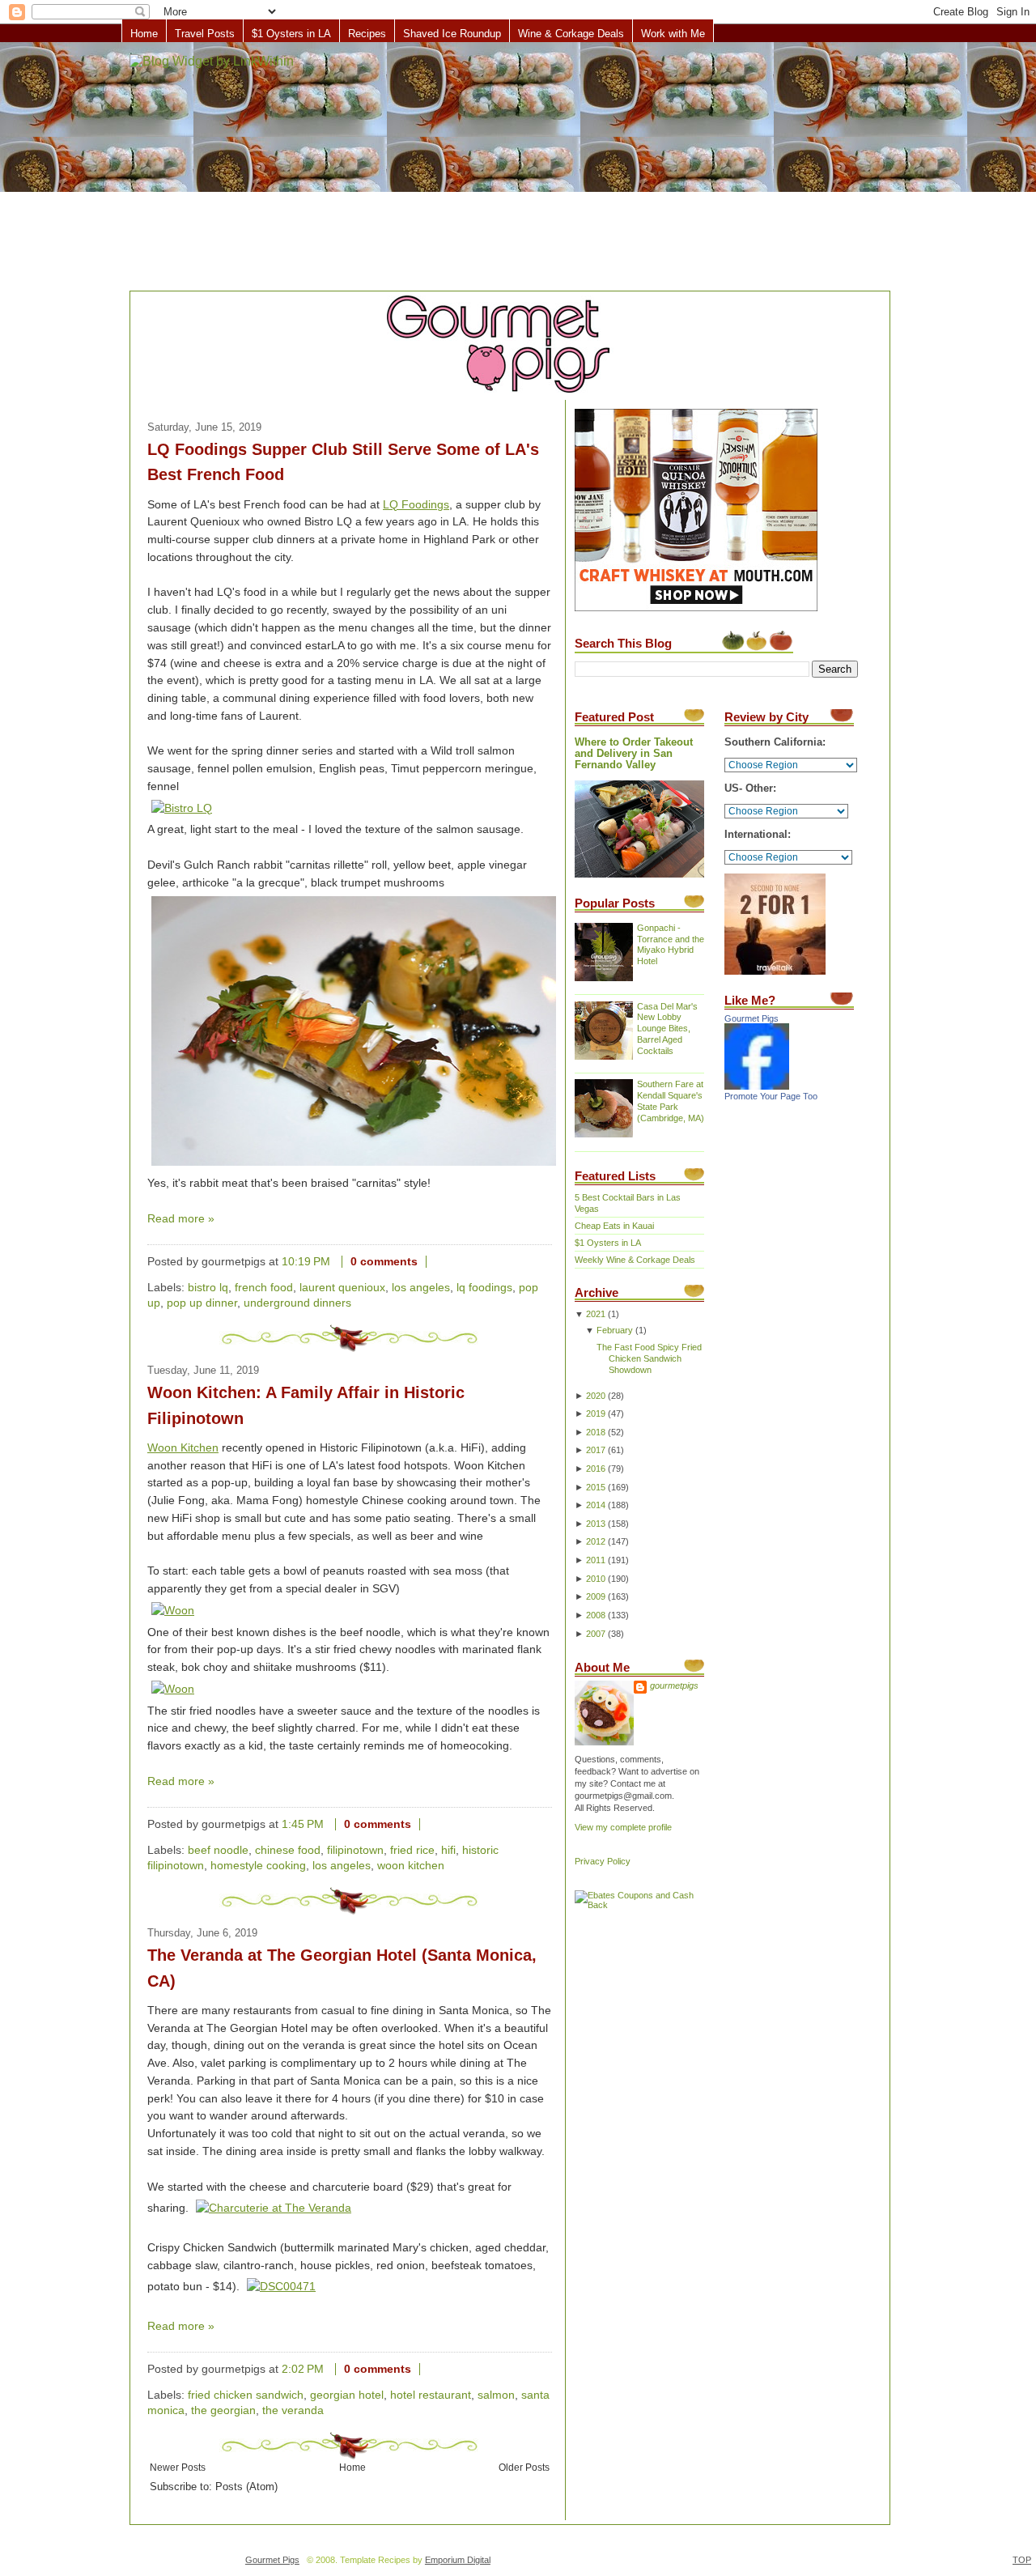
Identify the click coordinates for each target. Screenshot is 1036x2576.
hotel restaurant (431, 2395)
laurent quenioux (342, 1288)
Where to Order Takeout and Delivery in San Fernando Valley (634, 754)
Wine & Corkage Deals (571, 34)
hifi (448, 1850)
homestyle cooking (258, 1866)
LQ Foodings (416, 505)
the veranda (293, 2410)
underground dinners (297, 1303)
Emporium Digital (458, 2560)
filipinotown (355, 1850)
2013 (596, 1524)
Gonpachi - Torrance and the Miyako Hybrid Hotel (671, 945)
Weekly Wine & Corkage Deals (635, 1260)
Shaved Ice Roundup (452, 34)
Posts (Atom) (246, 2487)
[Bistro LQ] (182, 808)
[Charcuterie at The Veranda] (274, 2208)
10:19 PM (306, 1262)
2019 (596, 1413)
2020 (596, 1396)
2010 (596, 1579)
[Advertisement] (518, 168)
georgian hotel (347, 2395)
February (615, 1330)
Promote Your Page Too (771, 1096)
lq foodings (484, 1288)
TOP (1022, 2560)
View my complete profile (623, 1827)
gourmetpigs (674, 1685)
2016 (596, 1469)
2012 (596, 1541)
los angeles (421, 1288)
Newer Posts (178, 2467)
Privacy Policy (603, 1861)
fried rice (412, 1850)
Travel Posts (205, 34)
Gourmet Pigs (752, 1018)
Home (144, 34)
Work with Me (673, 34)
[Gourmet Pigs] (757, 1086)
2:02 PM (303, 2369)
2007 (596, 1634)
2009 (596, 1596)
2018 (596, 1432)
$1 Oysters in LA (291, 34)
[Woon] (173, 1611)
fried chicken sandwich (246, 2395)
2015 (596, 1487)
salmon (496, 2395)
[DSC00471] (281, 2287)
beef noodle (218, 1850)
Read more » (181, 1219)
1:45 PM (303, 1824)
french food (264, 1288)
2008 (596, 1615)
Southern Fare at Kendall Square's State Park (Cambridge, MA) (671, 1101)
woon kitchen (411, 1866)
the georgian (223, 2410)
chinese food (288, 1850)
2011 (596, 1560)
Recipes (367, 34)
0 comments (384, 1262)
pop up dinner (202, 1303)
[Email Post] (439, 1262)
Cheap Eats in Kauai (614, 1226)
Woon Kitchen (183, 1448)
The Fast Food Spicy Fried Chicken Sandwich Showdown (649, 1358)
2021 (596, 1314)
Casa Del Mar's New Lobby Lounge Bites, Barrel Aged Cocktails (667, 1029)
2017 (596, 1450)
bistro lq (208, 1288)
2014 (596, 1505)
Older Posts (524, 2467)
